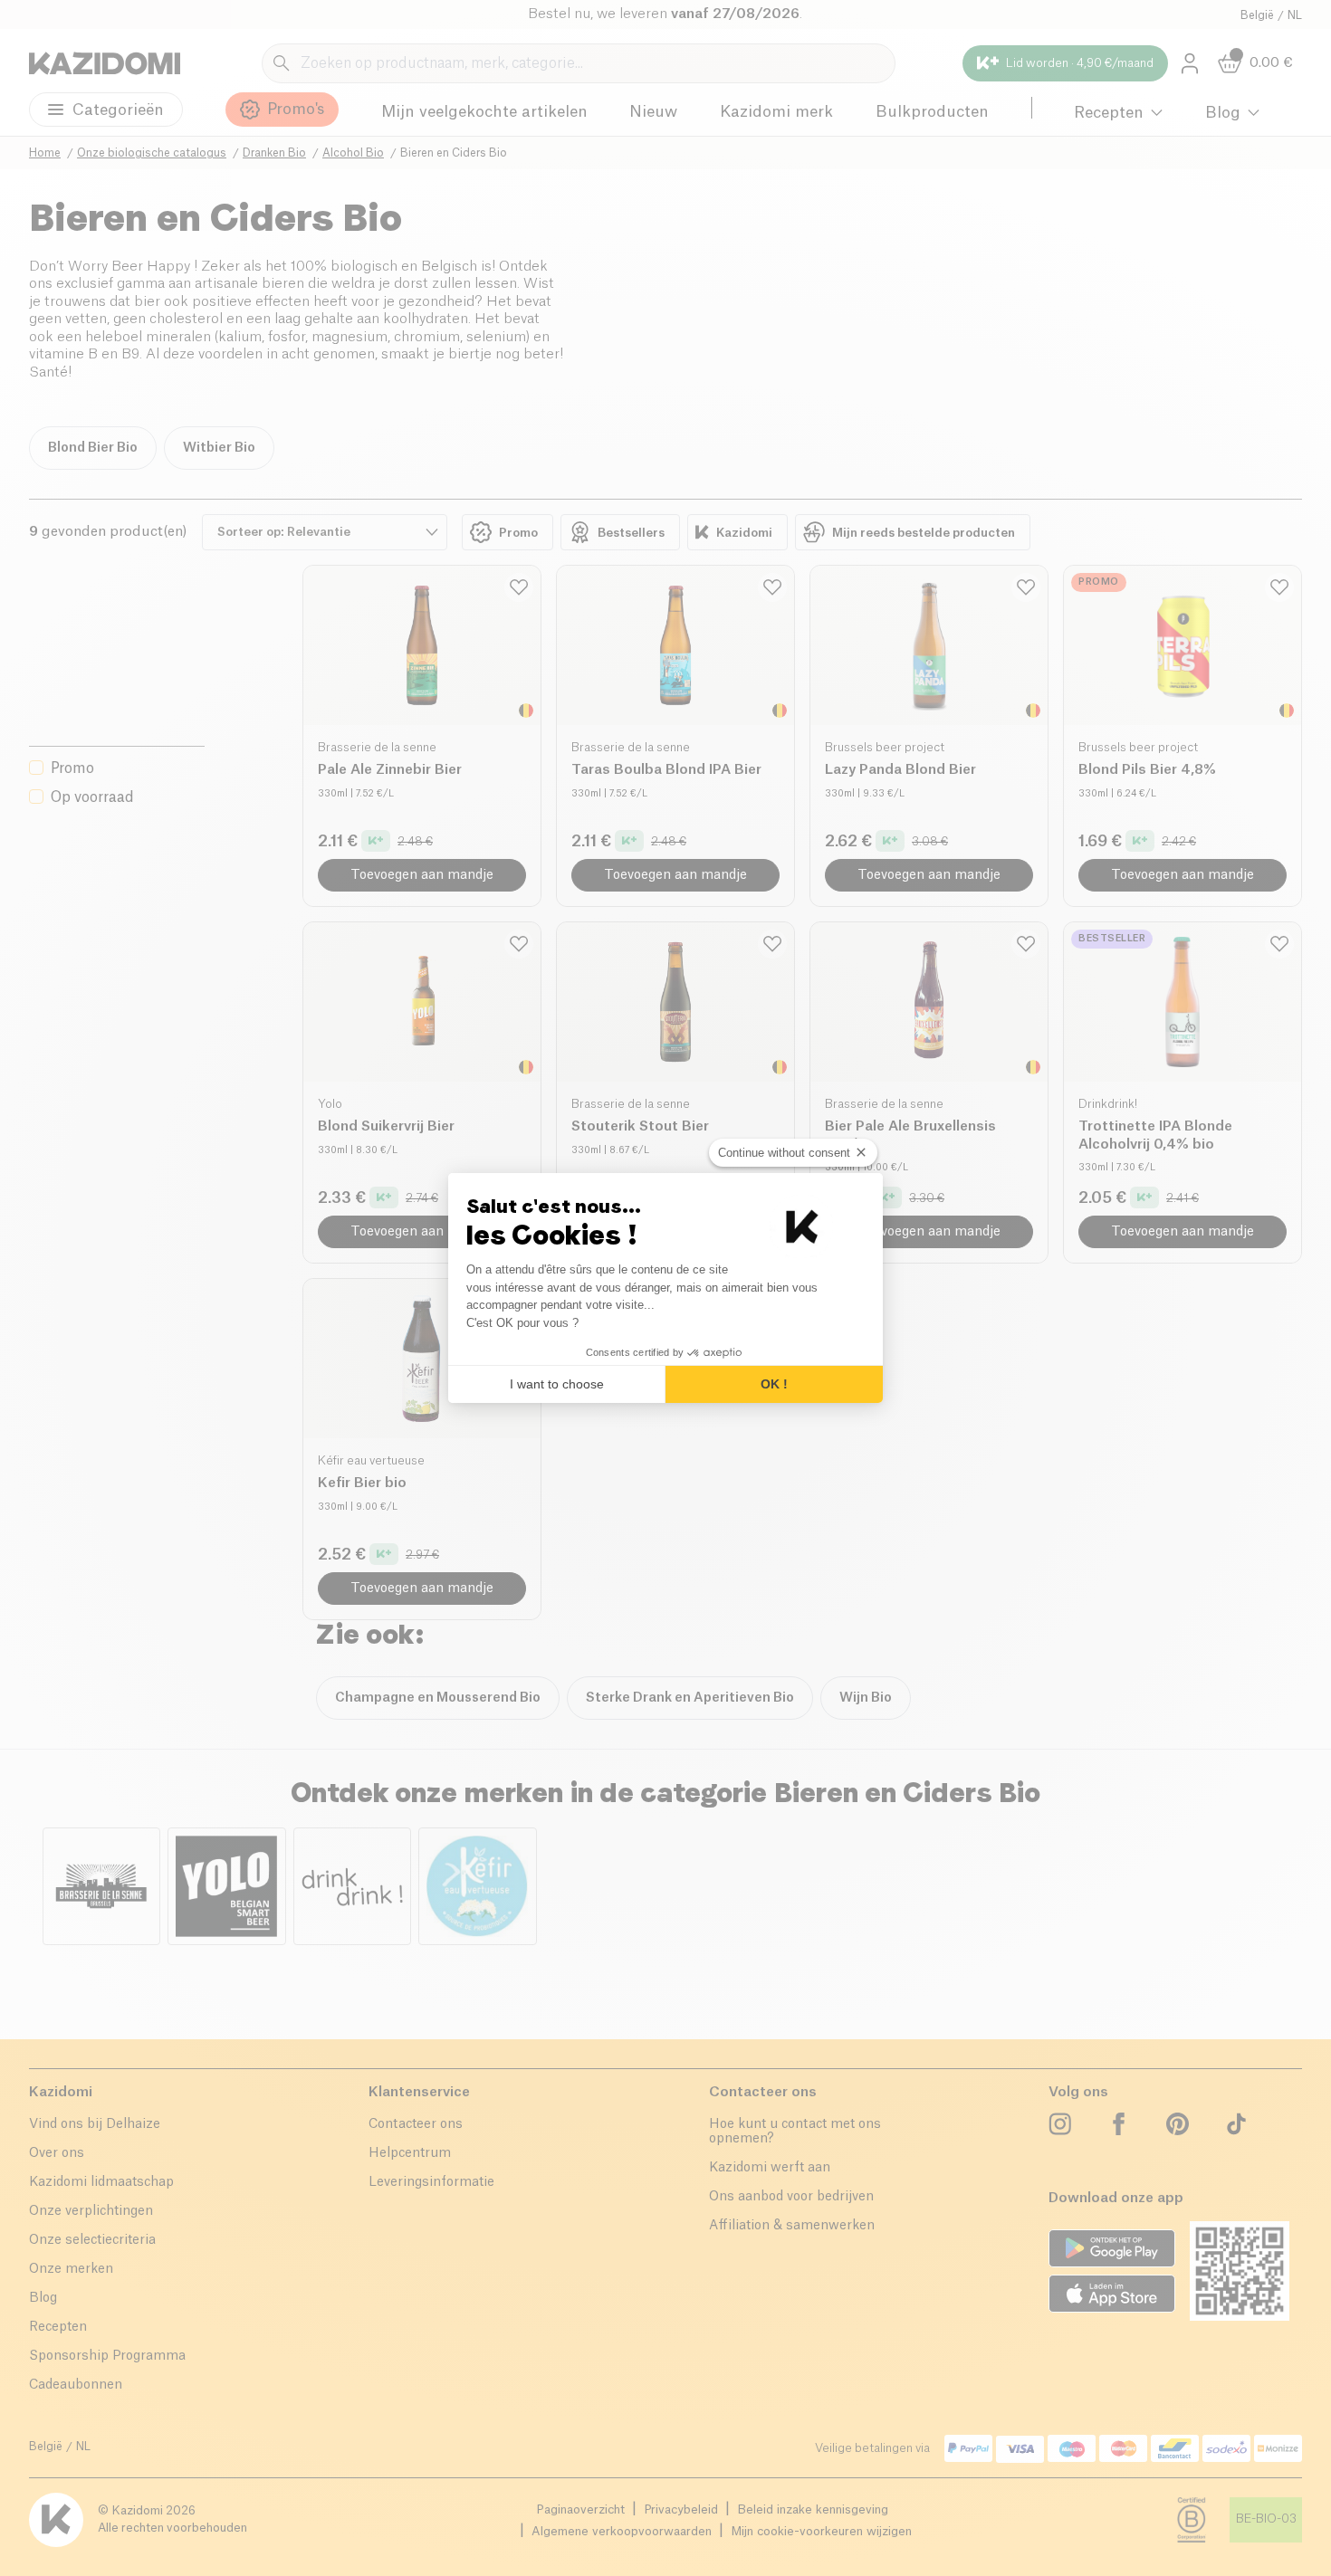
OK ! (774, 1384)
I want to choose (557, 1384)
